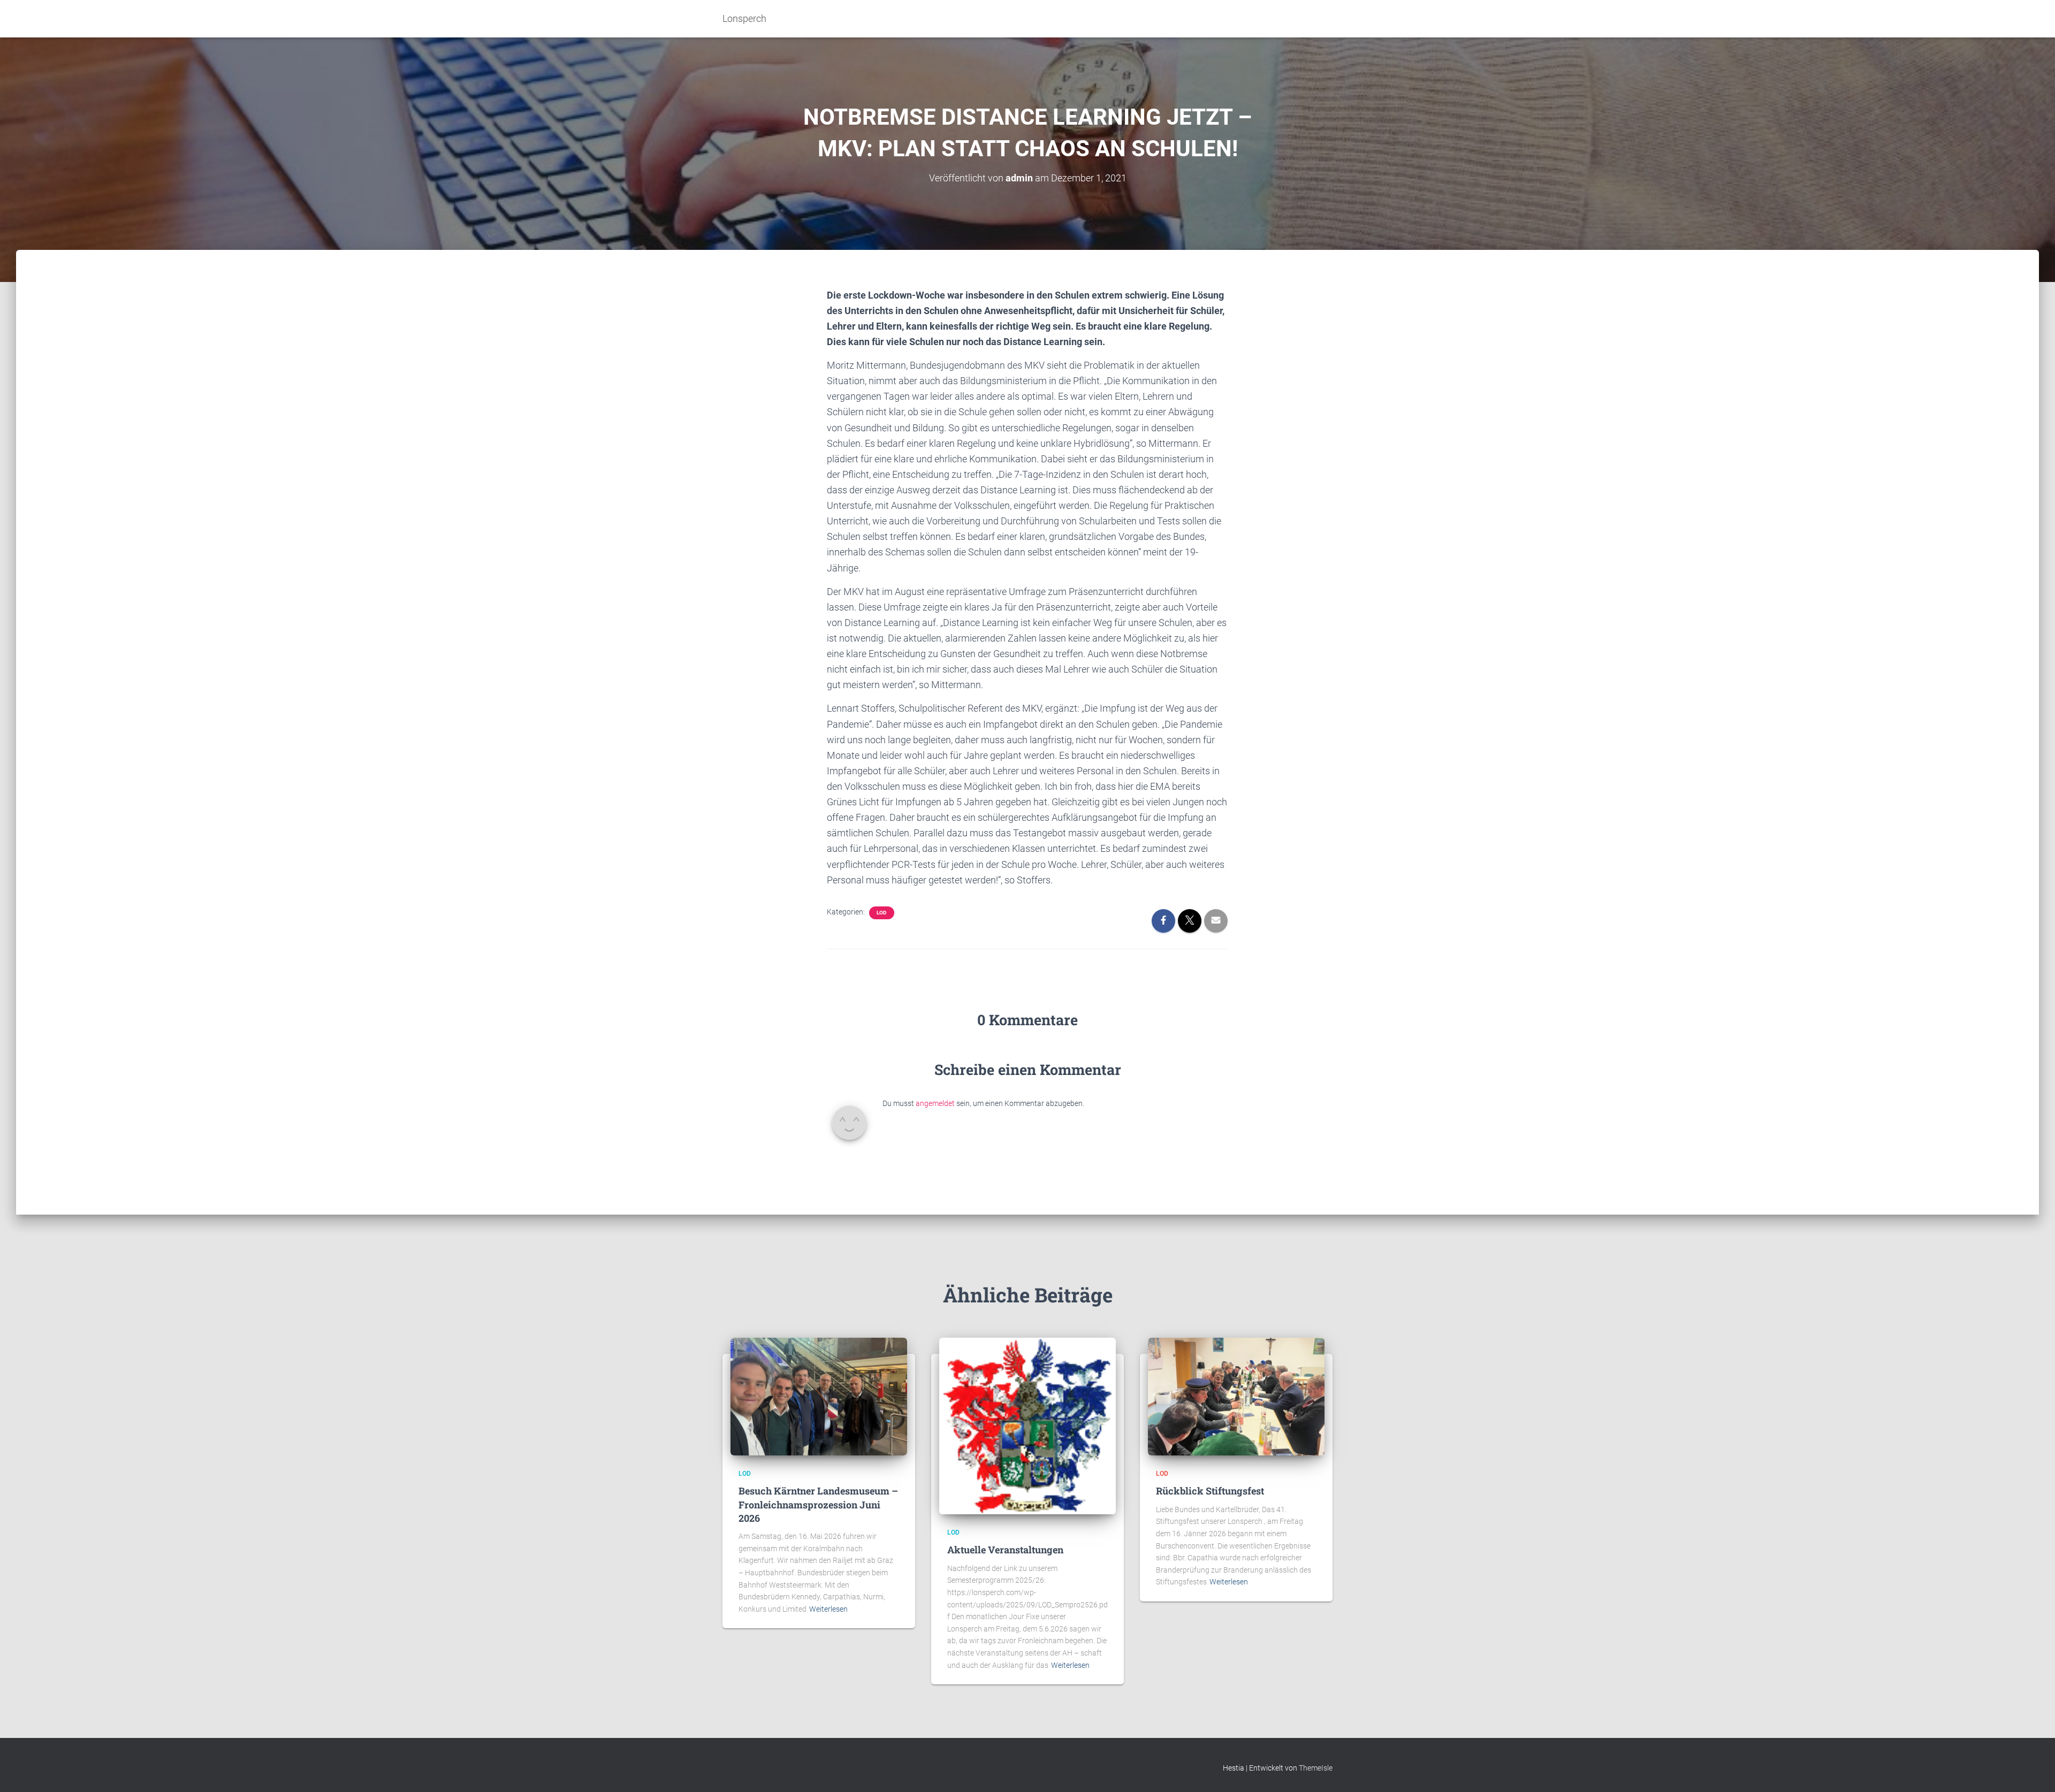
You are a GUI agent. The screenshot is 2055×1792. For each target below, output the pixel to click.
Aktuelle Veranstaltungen (1005, 1550)
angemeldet (935, 1103)
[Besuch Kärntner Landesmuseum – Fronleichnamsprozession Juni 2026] (819, 1396)
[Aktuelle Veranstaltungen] (1027, 1425)
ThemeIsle (1316, 1768)
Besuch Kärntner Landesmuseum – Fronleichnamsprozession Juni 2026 (818, 1504)
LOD (882, 913)
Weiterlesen (828, 1609)
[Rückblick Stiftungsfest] (1236, 1396)
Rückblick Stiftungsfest (1210, 1491)
